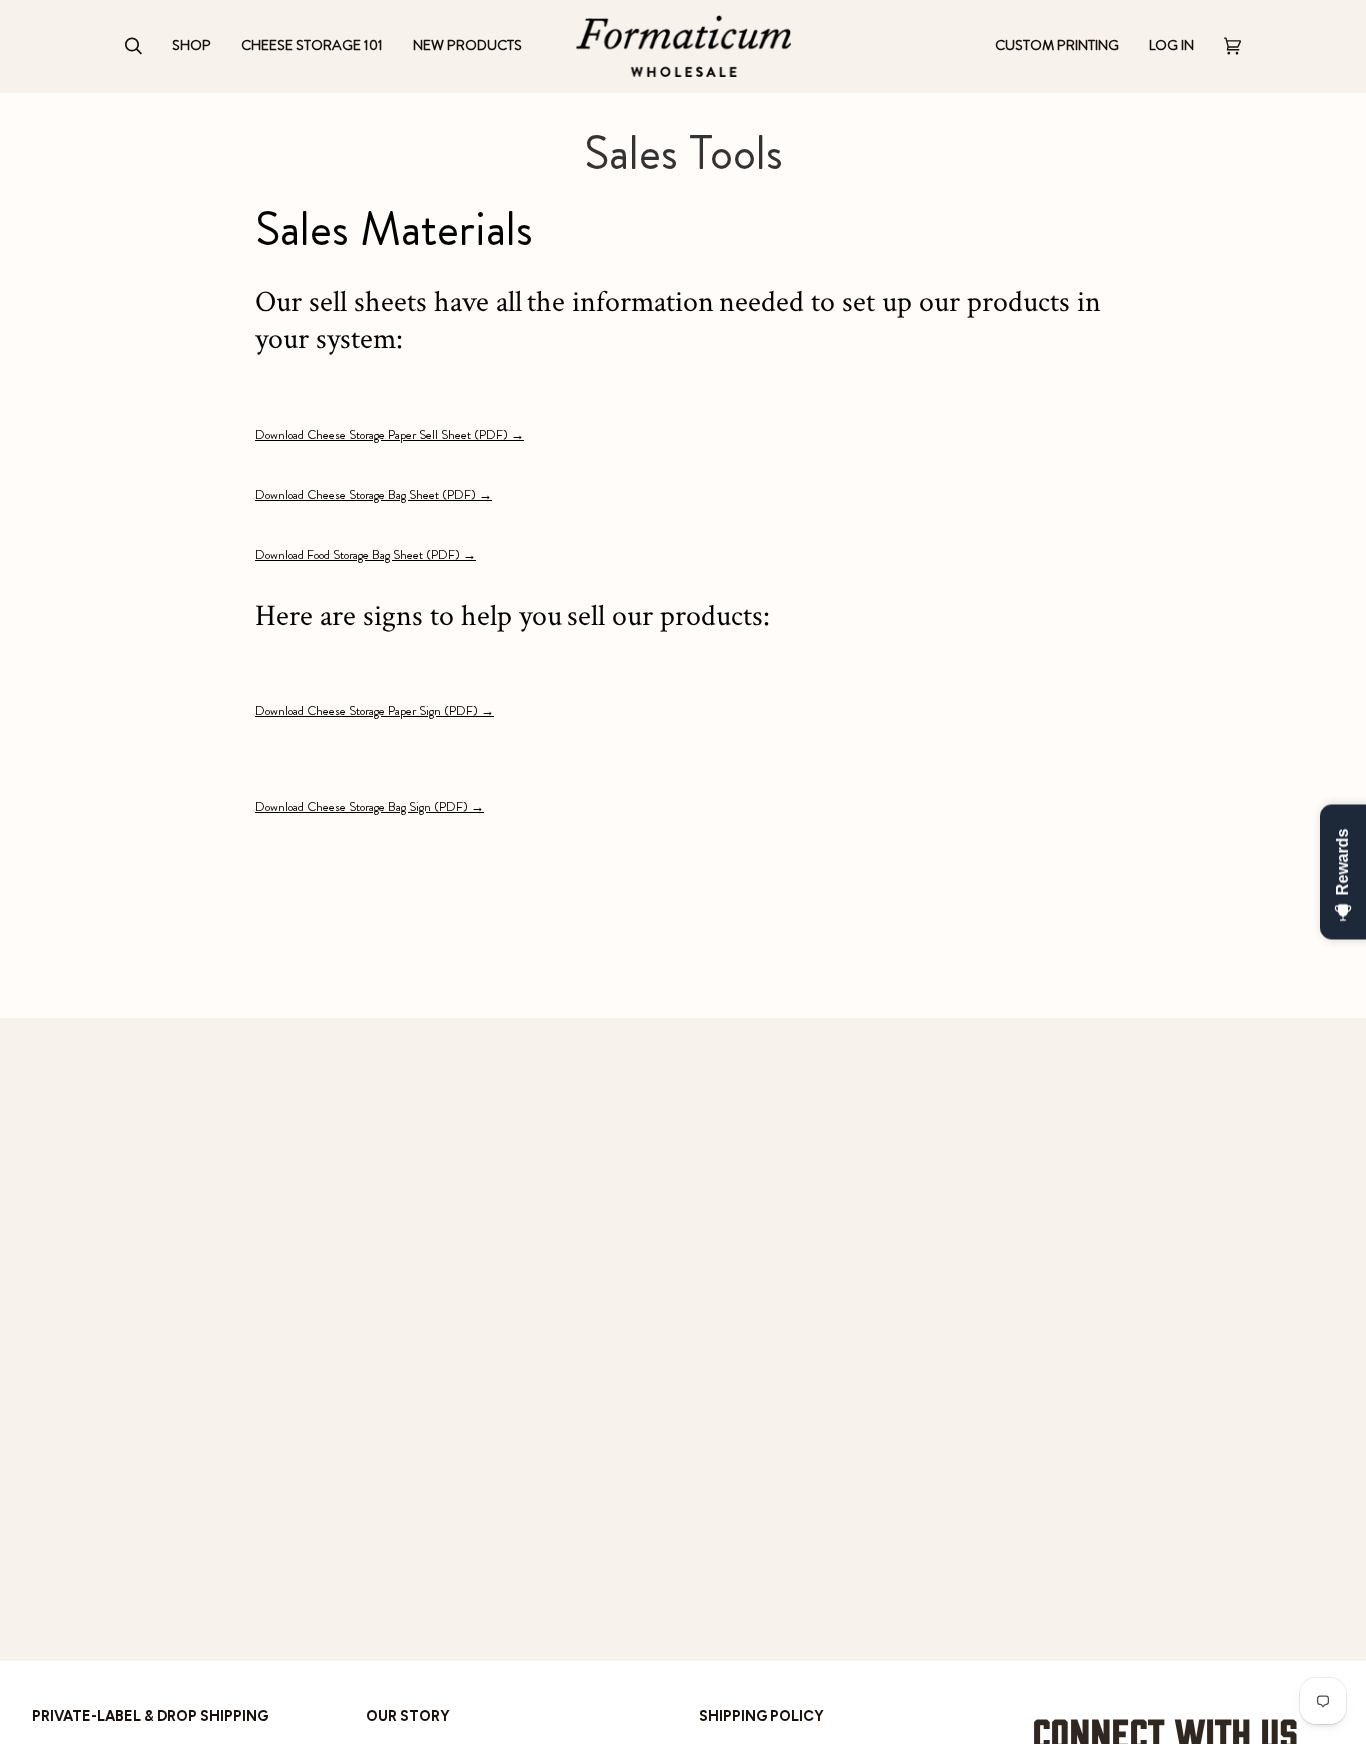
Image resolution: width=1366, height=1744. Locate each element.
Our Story (408, 1716)
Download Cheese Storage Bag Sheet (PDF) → (373, 494)
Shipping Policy (761, 1716)
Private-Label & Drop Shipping (150, 1716)
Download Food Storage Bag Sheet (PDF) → (365, 554)
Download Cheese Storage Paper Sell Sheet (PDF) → (389, 434)
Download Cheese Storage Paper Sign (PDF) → (374, 710)
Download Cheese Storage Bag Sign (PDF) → (369, 806)
